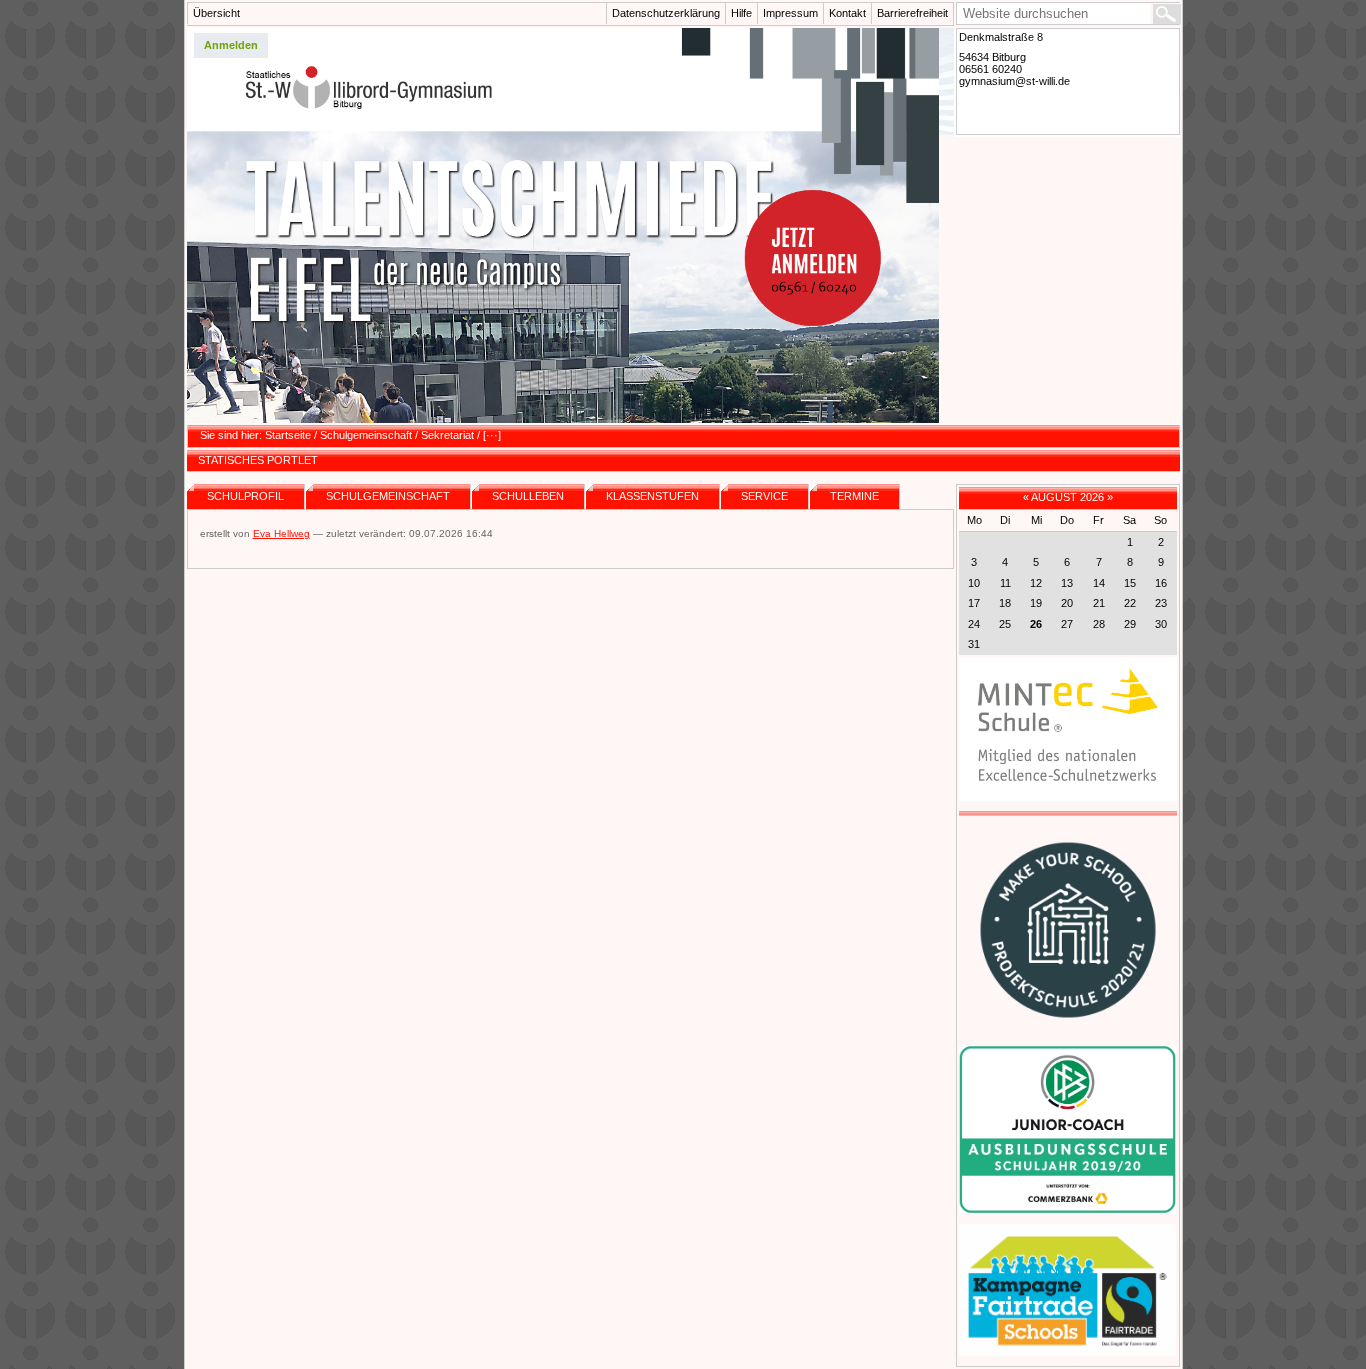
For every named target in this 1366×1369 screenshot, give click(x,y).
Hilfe (741, 13)
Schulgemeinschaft (366, 435)
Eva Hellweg (281, 533)
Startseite (288, 435)
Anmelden (231, 45)
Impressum (790, 13)
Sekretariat (447, 435)
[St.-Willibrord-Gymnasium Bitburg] (570, 225)
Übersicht (216, 13)
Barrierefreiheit (912, 13)
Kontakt (847, 13)
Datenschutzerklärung (666, 13)
